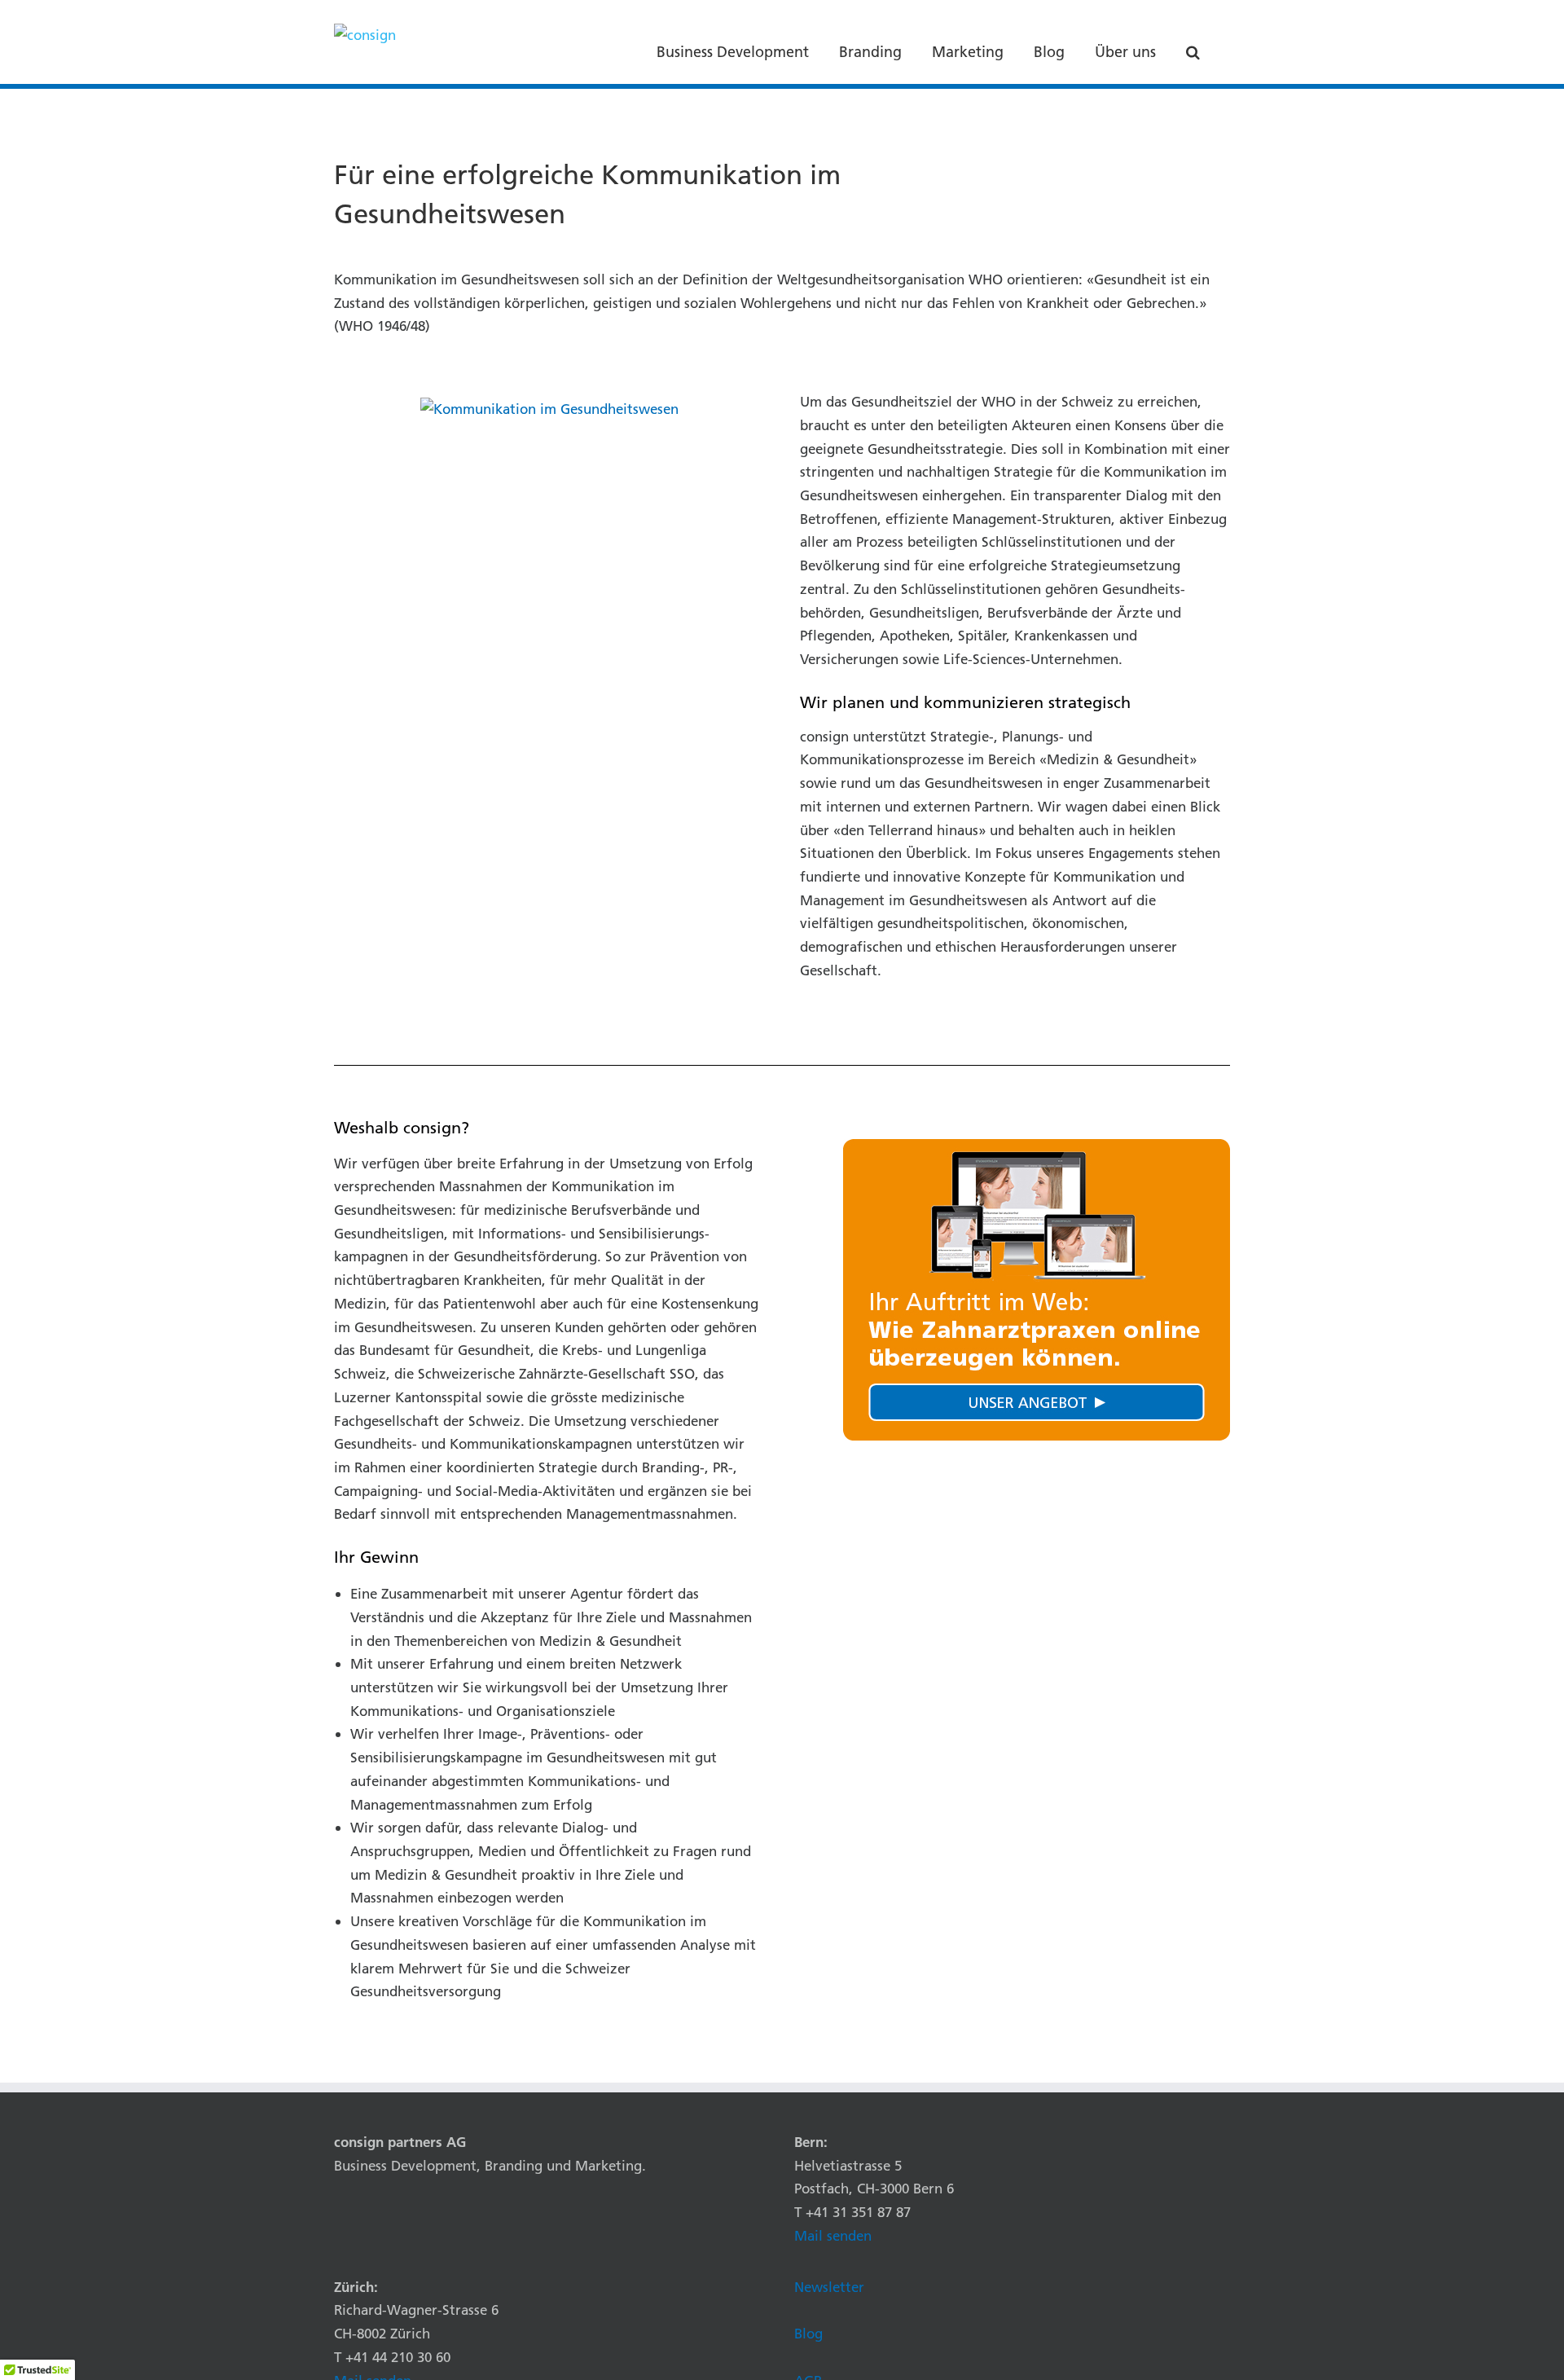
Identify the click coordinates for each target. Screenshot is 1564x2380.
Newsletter (829, 2287)
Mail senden (833, 2235)
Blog (808, 2333)
